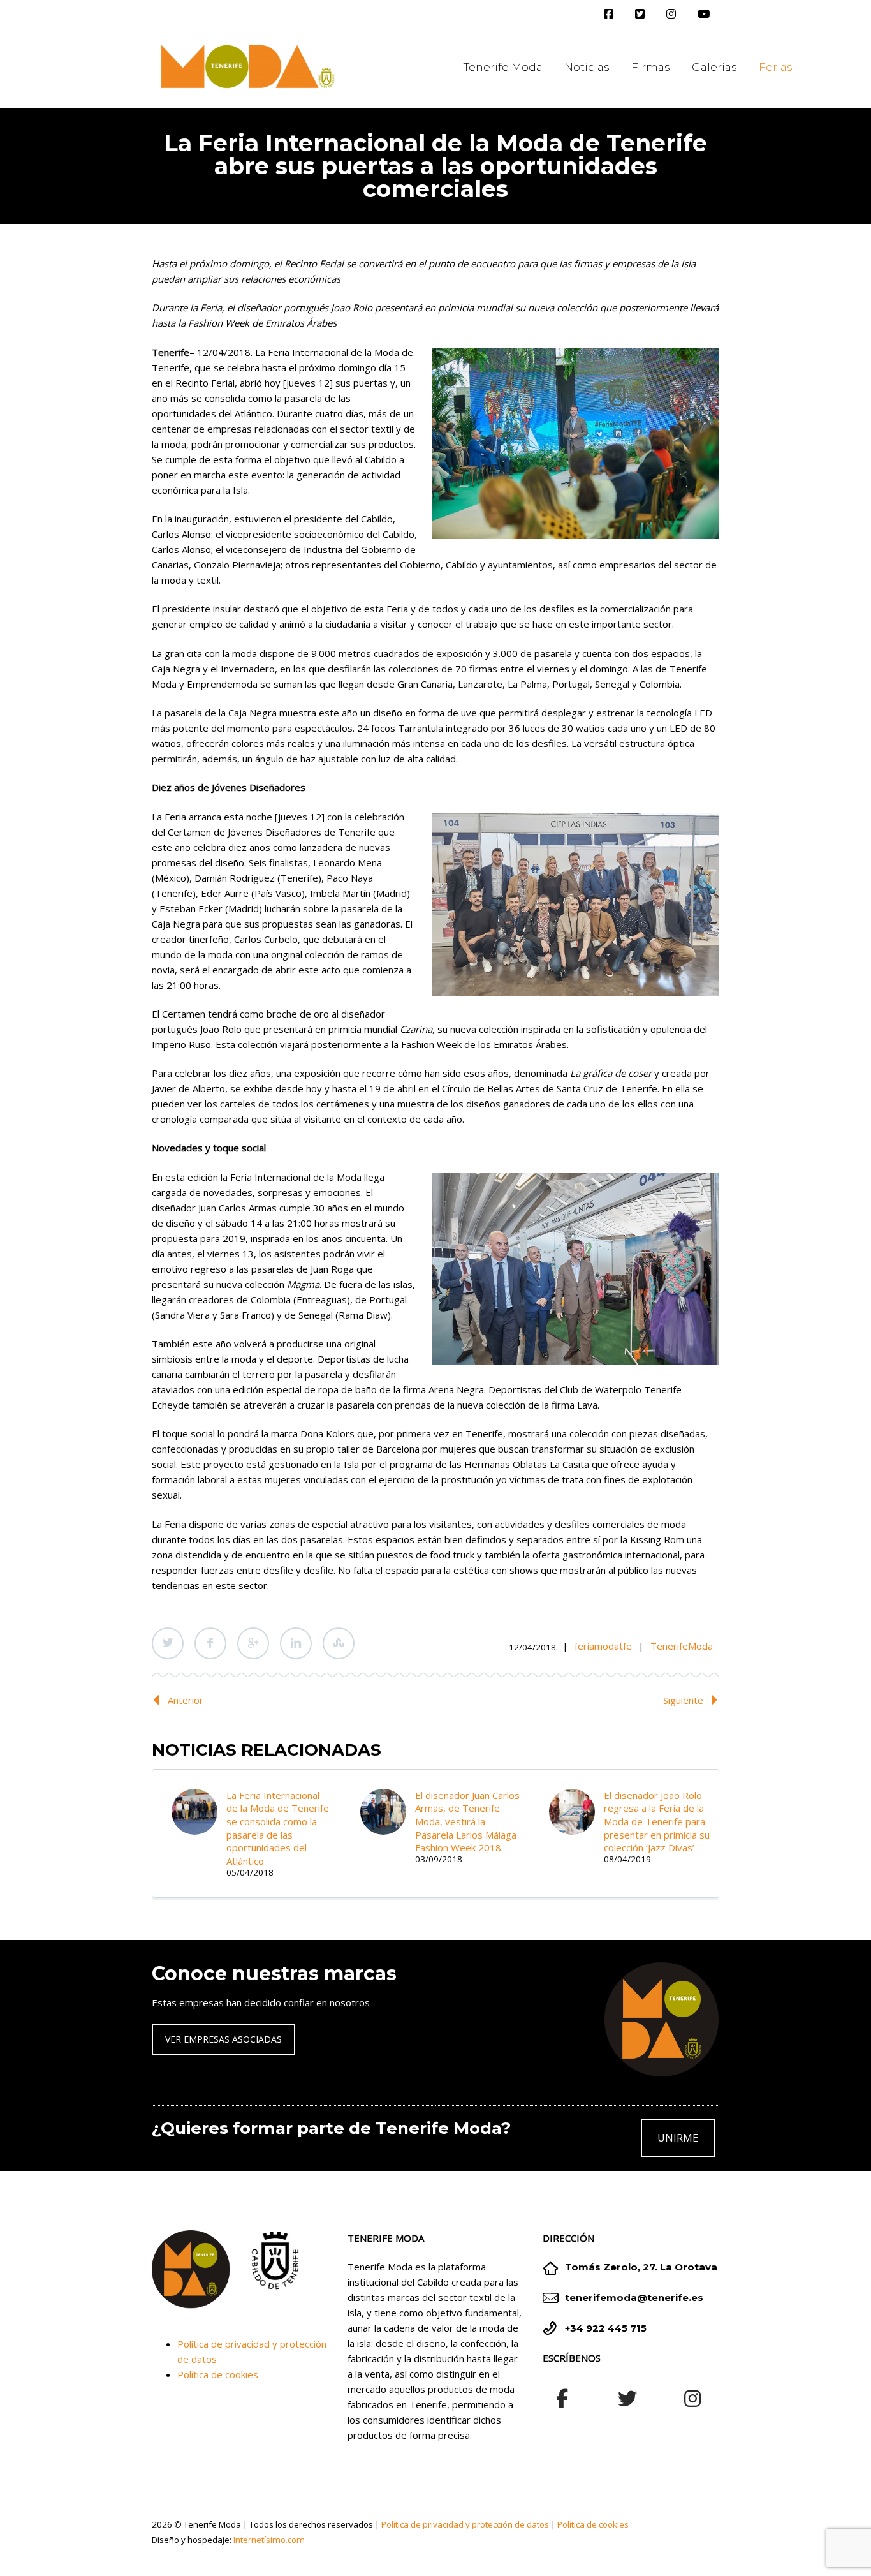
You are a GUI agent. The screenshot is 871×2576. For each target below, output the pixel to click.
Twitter (168, 1643)
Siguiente (683, 1700)
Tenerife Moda (503, 67)
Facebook (210, 1643)
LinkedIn (296, 1643)
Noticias (587, 67)
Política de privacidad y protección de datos (465, 2524)
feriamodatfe (603, 1646)
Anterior (186, 1700)
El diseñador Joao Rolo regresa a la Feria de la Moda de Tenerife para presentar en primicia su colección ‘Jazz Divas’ (657, 1822)
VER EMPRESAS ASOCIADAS (223, 2039)
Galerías (714, 67)
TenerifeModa (682, 1646)
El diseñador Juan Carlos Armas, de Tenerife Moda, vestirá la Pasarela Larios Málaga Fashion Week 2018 (467, 1822)
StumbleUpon (339, 1643)
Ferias (776, 67)
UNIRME (678, 2138)
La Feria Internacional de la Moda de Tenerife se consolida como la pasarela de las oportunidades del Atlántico (278, 1828)
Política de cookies (218, 2374)
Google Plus (253, 1643)
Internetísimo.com (269, 2540)
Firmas (651, 67)
